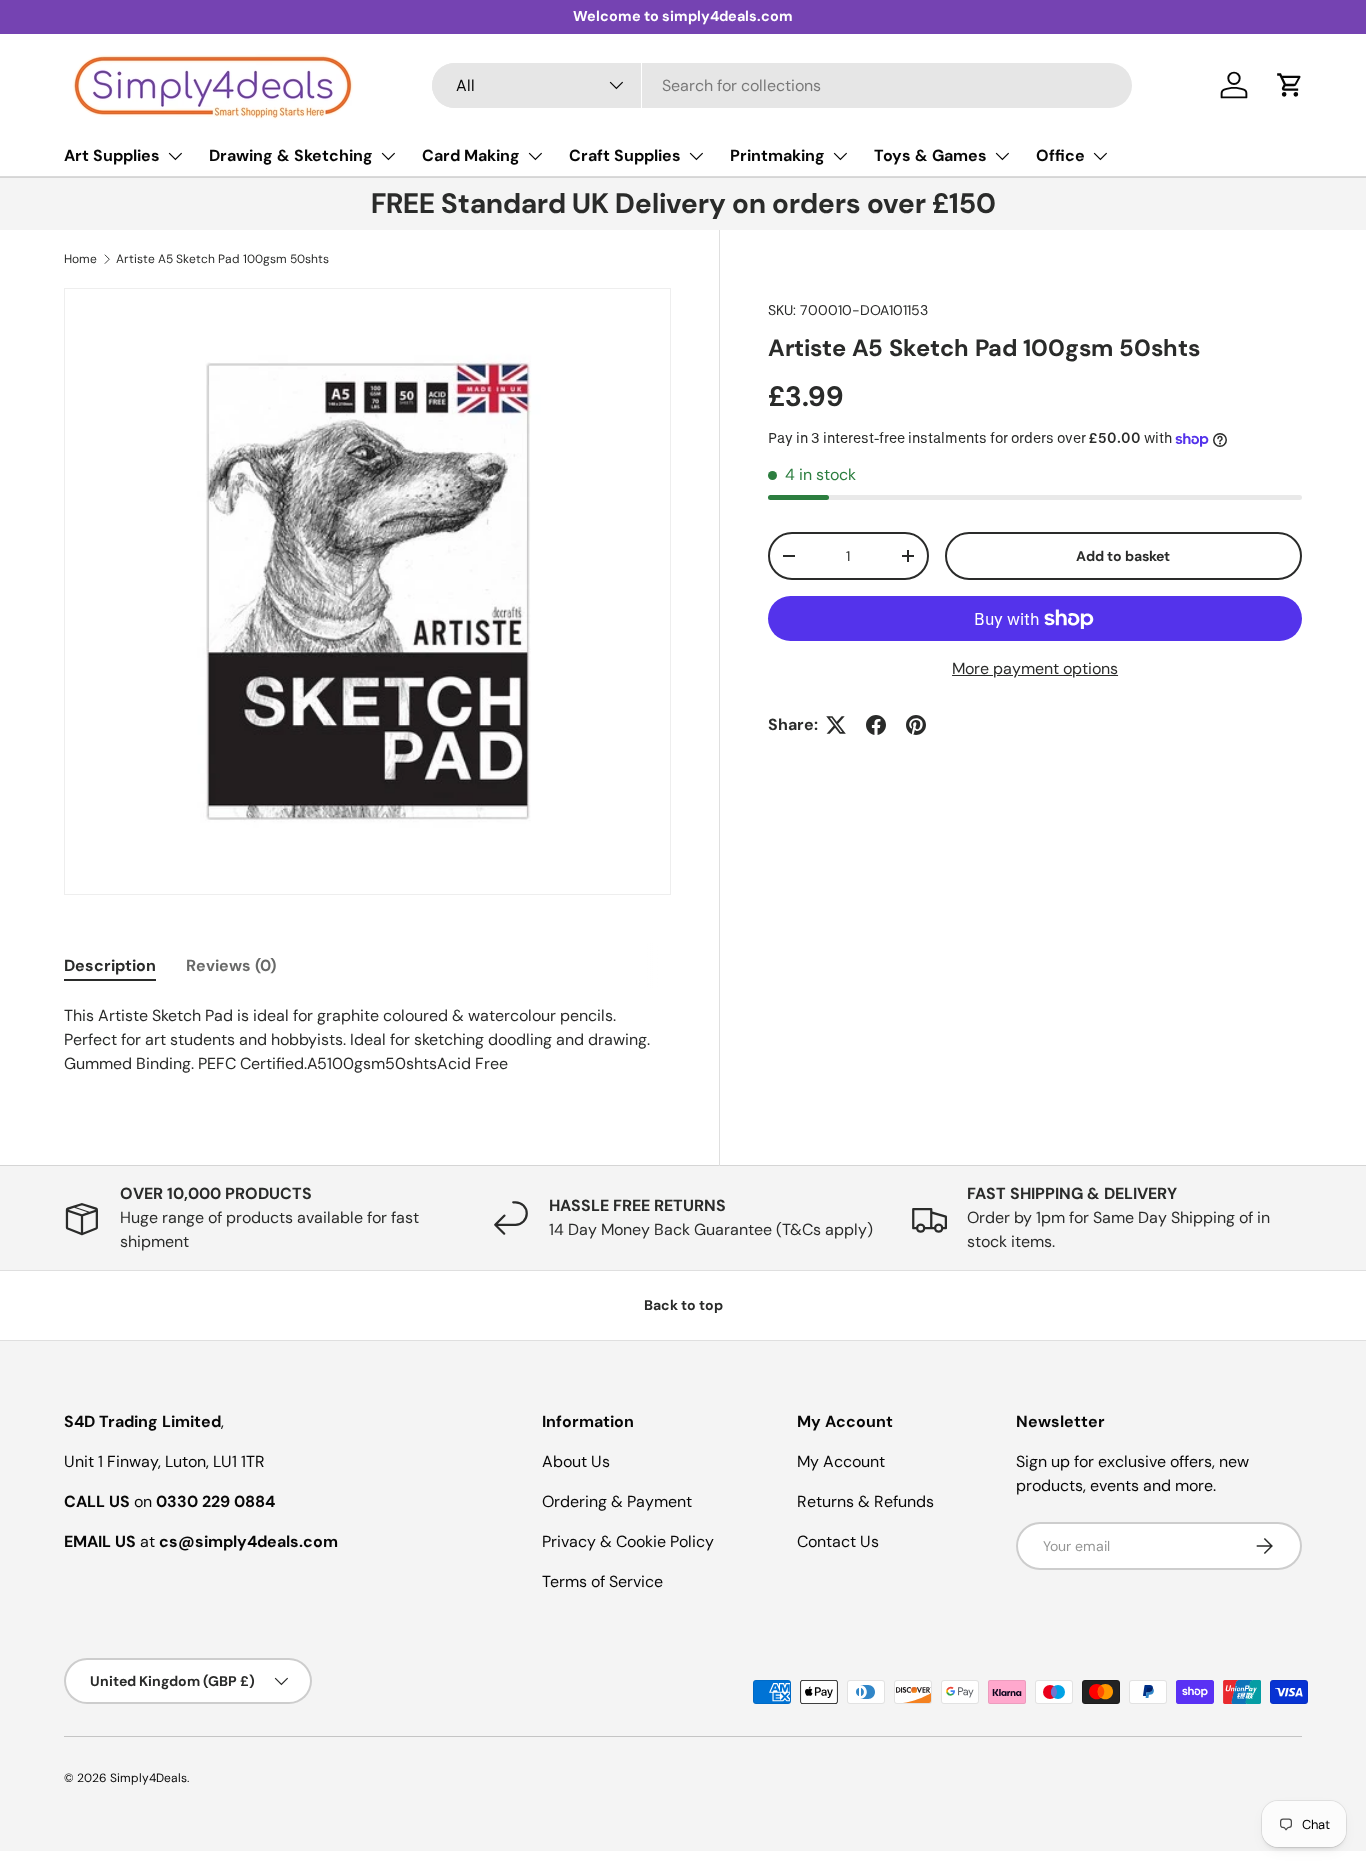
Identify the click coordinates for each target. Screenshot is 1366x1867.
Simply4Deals (148, 1778)
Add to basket (1123, 556)
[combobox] (782, 85)
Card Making (471, 155)
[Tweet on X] (836, 725)
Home (80, 259)
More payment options (1035, 668)
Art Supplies (112, 155)
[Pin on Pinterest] (916, 725)
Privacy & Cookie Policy (628, 1541)
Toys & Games (930, 155)
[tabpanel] (367, 1040)
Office (1060, 155)
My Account (841, 1461)
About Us (576, 1461)
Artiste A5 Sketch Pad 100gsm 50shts (222, 259)
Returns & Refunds (865, 1501)
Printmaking (777, 155)
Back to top (683, 1305)
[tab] (110, 965)
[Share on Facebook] (876, 725)
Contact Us (838, 1541)
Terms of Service (602, 1581)
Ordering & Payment (617, 1501)
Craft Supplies (625, 155)
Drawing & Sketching (291, 155)
